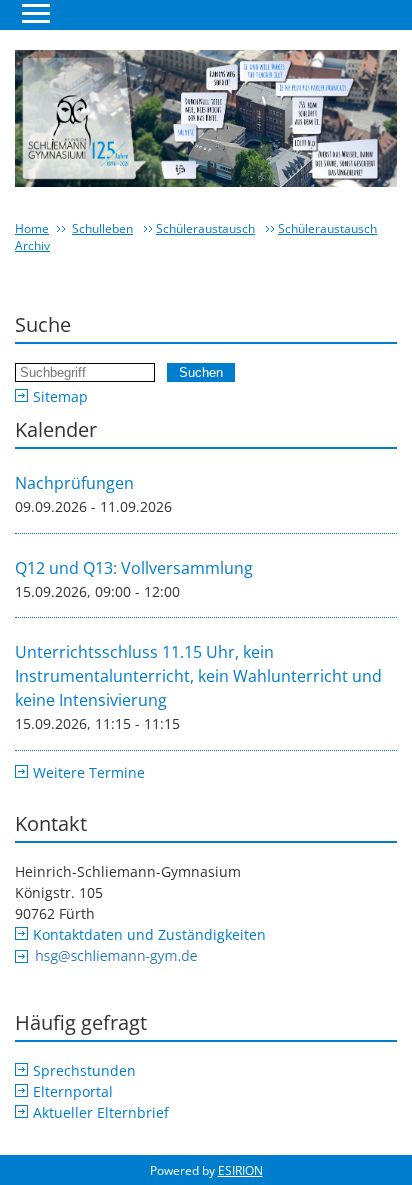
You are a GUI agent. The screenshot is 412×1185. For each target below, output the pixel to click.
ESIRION (240, 1170)
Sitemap (60, 396)
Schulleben (102, 228)
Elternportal (73, 1091)
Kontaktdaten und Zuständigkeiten (149, 934)
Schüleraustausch (205, 228)
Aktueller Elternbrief (101, 1112)
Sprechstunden (84, 1070)
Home (32, 228)
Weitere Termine (89, 772)
